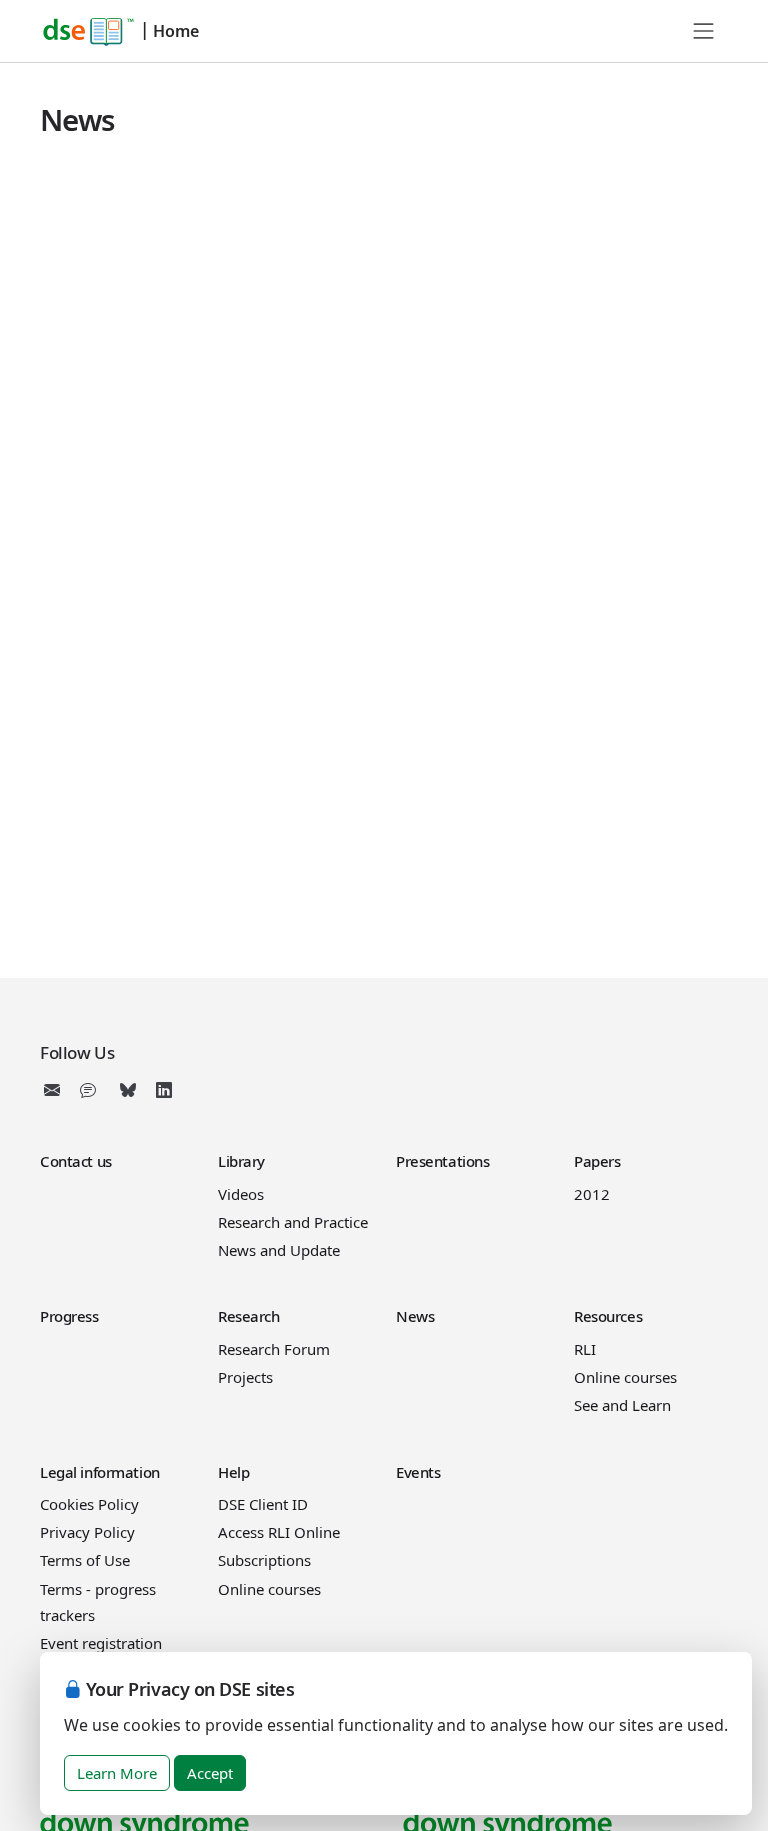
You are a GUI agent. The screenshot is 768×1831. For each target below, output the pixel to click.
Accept (210, 1773)
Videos (241, 1194)
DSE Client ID (263, 1504)
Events (418, 1472)
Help (233, 1472)
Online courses (625, 1377)
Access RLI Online (279, 1532)
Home (176, 31)
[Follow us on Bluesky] (128, 1090)
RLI (585, 1349)
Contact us (76, 1161)
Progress (69, 1316)
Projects (245, 1377)
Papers (597, 1161)
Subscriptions (264, 1560)
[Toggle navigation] (704, 31)
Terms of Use (85, 1560)
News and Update (279, 1250)
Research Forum (274, 1349)
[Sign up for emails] (56, 1090)
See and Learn (622, 1405)
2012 (592, 1194)
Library (241, 1161)
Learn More (117, 1773)
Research (249, 1316)
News (415, 1316)
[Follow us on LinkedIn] (164, 1090)
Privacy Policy (87, 1532)
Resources (608, 1316)
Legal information (100, 1472)
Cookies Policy (89, 1504)
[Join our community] (92, 1090)
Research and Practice (293, 1222)
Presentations (442, 1161)
